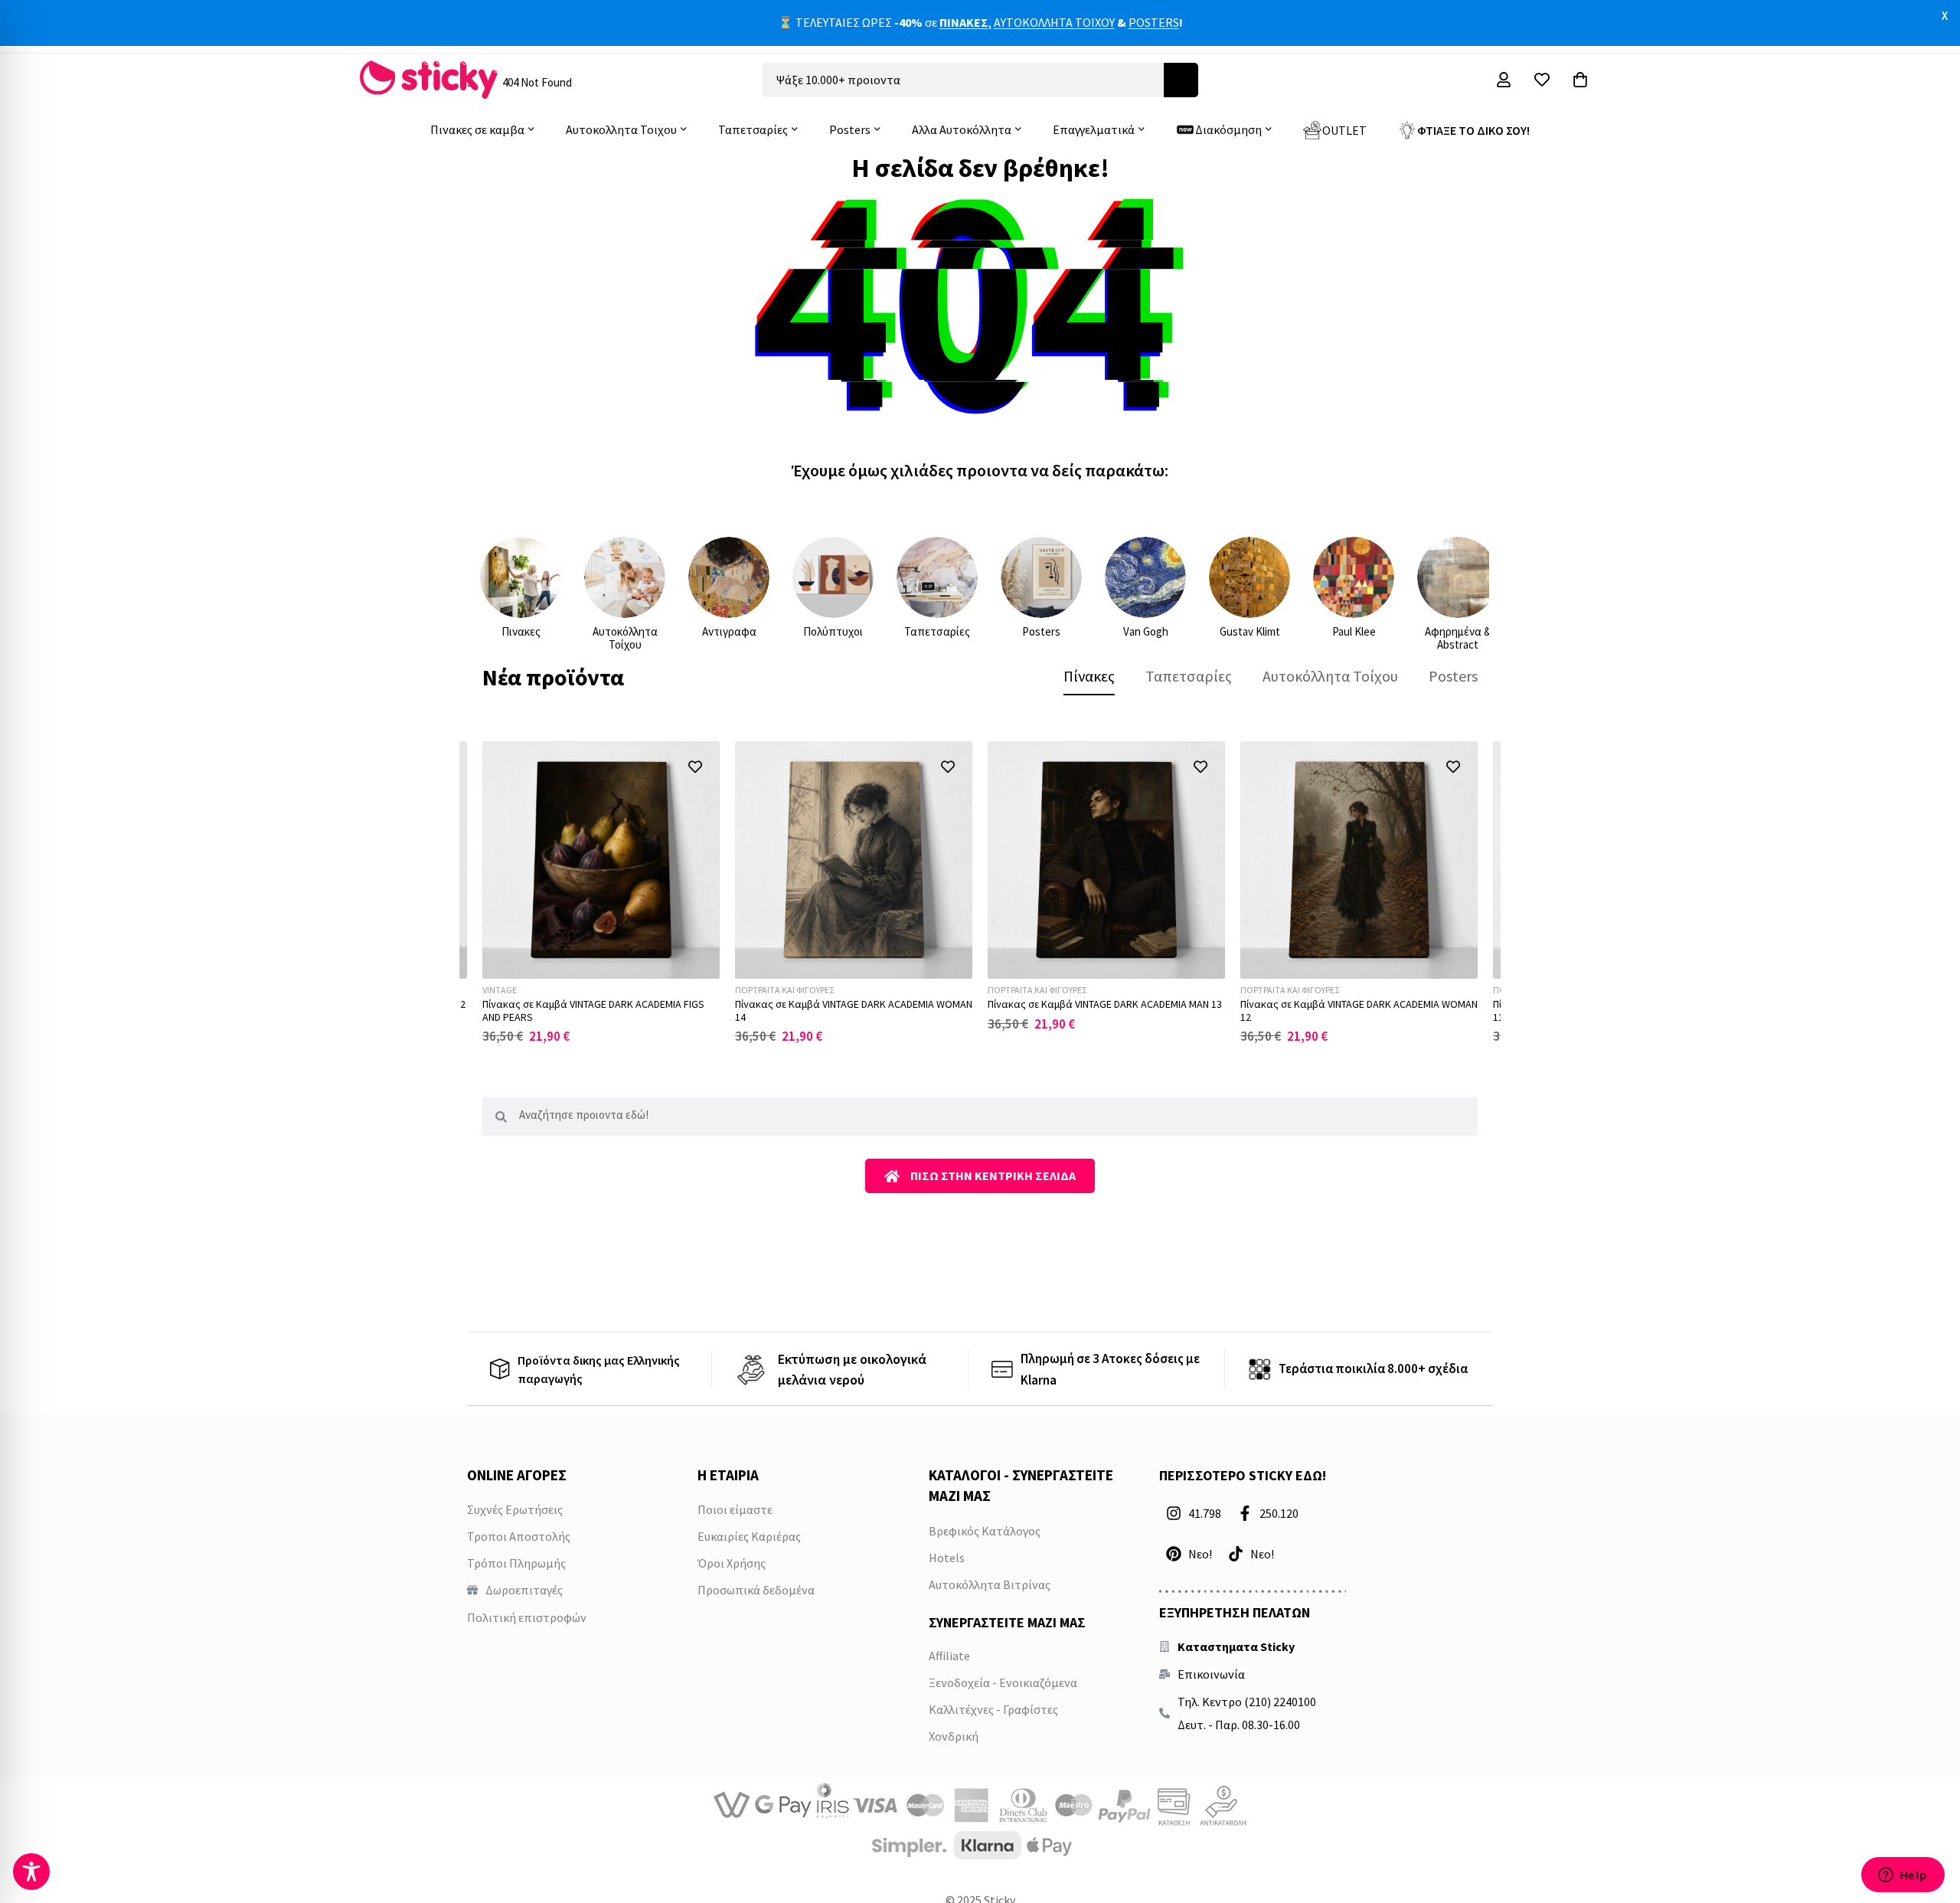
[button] (695, 766)
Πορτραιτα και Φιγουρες (784, 990)
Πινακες (521, 631)
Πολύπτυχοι (833, 631)
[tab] (1089, 676)
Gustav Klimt (1250, 631)
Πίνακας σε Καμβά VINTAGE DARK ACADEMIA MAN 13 (1105, 1004)
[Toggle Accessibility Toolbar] (31, 1872)
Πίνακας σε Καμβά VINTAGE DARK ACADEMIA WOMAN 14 (854, 1010)
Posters (1041, 631)
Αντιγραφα (729, 631)
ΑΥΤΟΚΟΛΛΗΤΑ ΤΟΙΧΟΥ (1054, 22)
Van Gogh (1146, 631)
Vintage (500, 990)
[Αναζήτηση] (1181, 80)
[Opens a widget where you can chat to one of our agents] (1903, 1876)
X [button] (1945, 15)
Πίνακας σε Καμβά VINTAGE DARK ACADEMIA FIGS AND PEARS (593, 1010)
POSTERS (1154, 22)
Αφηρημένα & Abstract (1458, 638)
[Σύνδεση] (1504, 80)
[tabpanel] (980, 893)
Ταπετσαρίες (937, 631)
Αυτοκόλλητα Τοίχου (625, 638)
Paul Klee (1354, 631)
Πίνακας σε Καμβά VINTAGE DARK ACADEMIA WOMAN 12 (1359, 1010)
